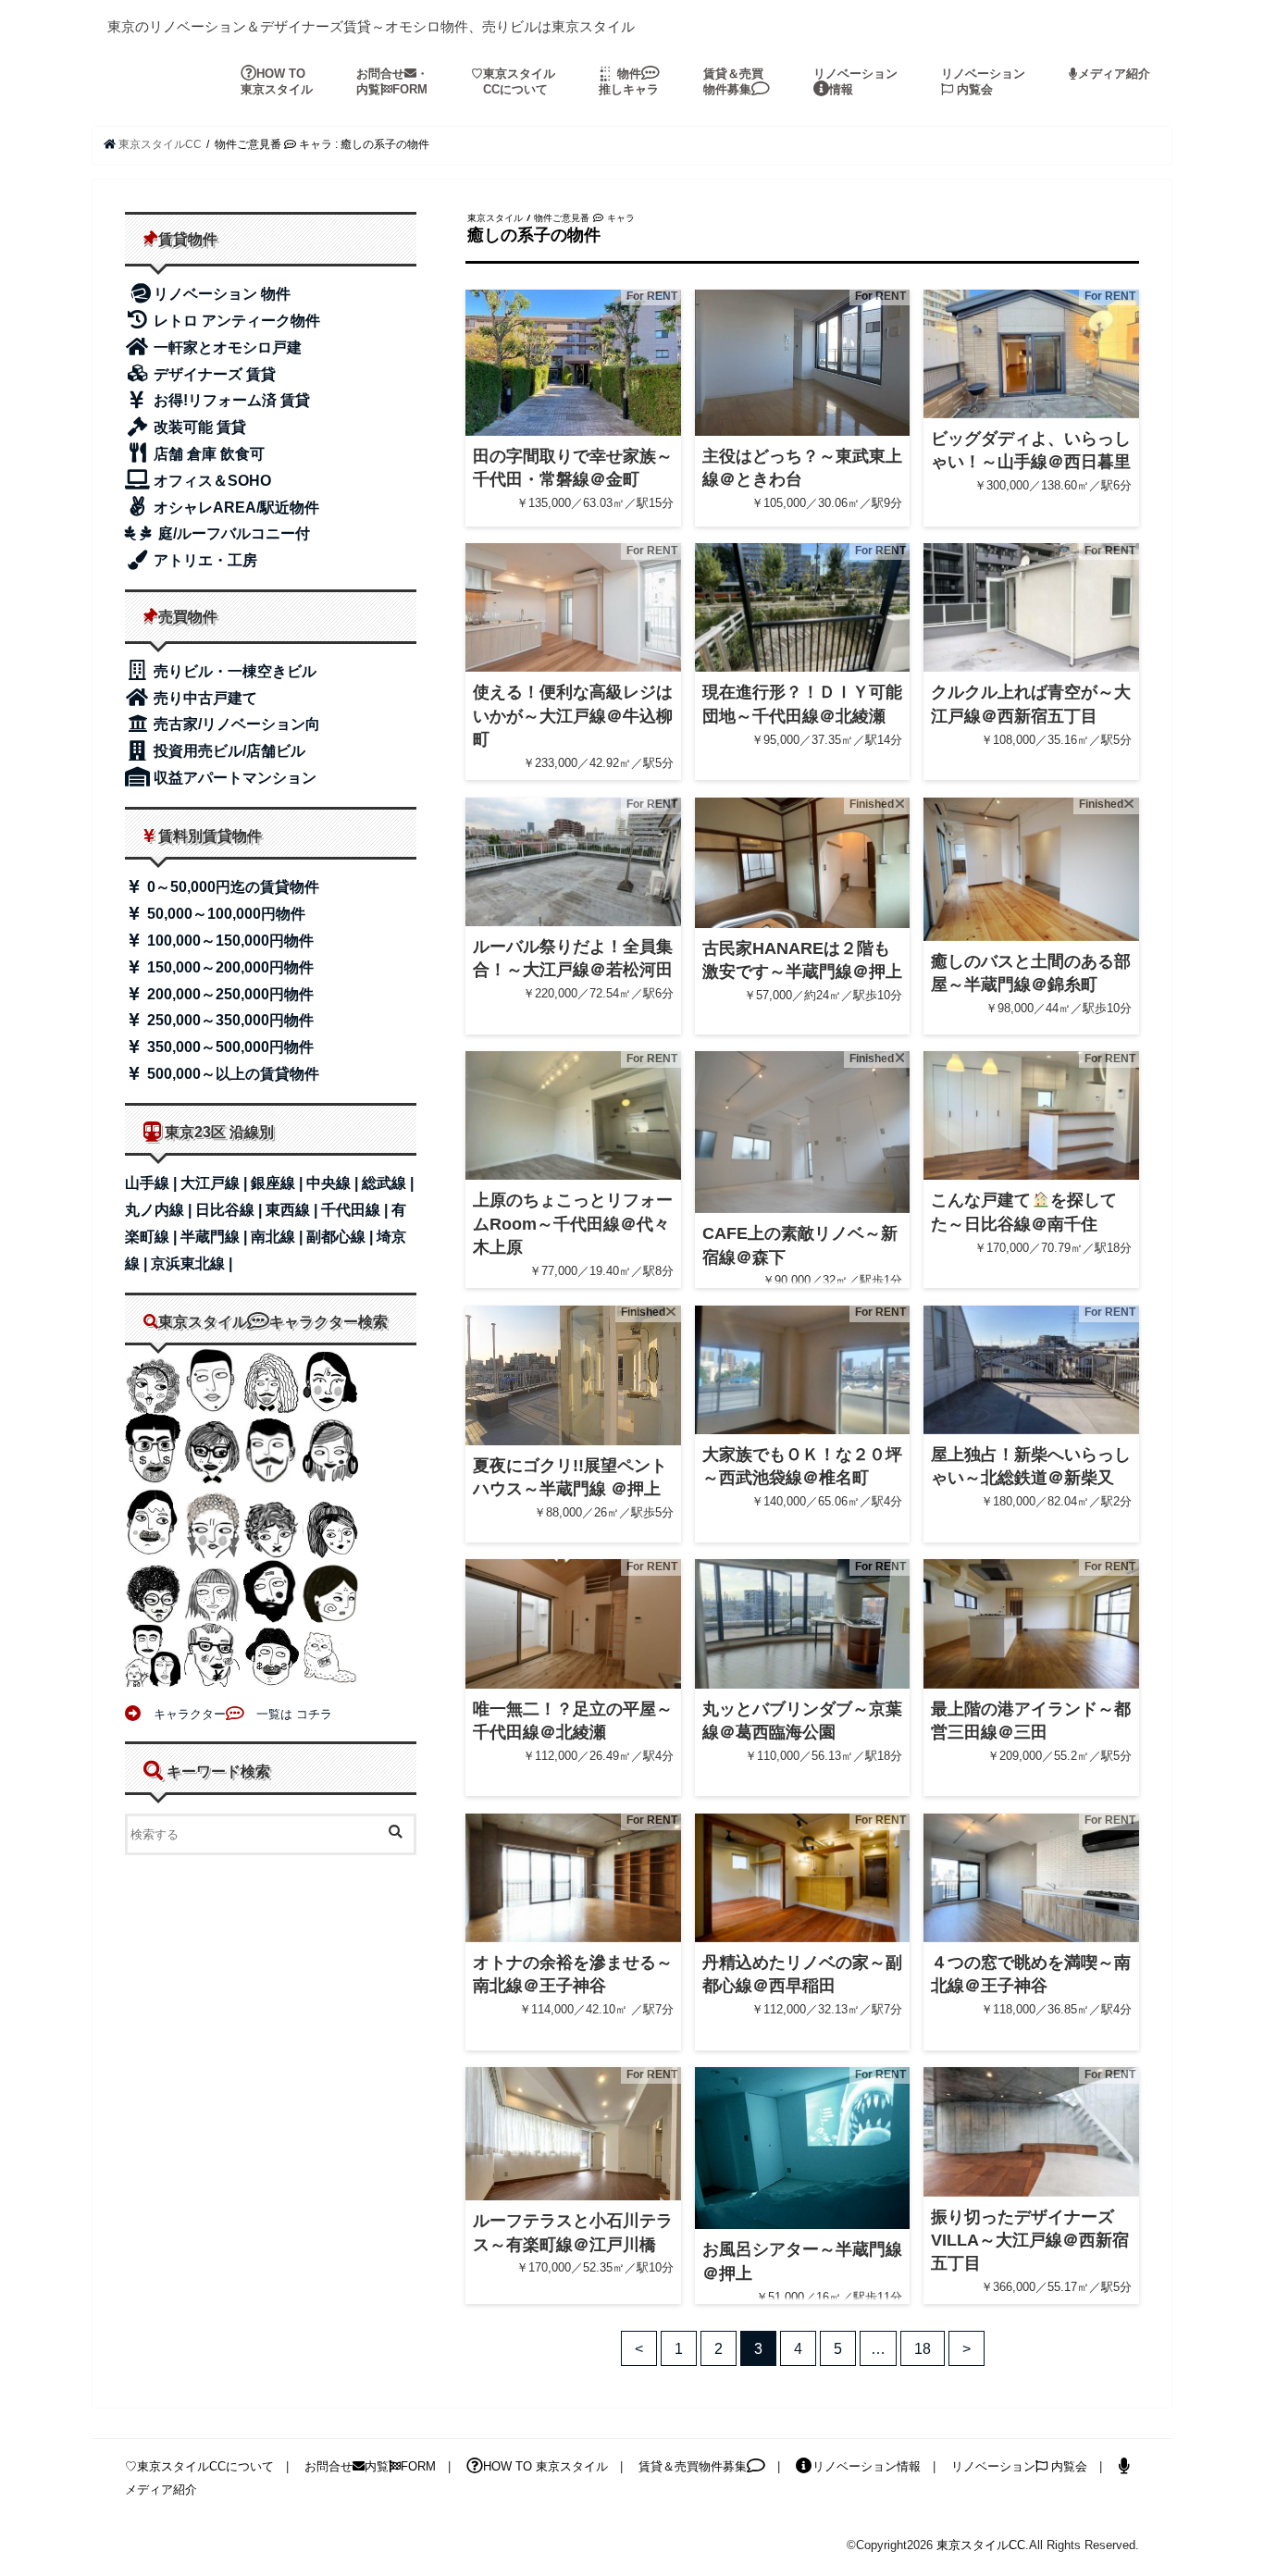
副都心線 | (341, 1237)
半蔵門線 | (216, 1237)
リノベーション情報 (855, 81)
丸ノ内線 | (160, 1210)
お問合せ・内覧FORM (392, 81)
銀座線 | (279, 1183)
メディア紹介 (1114, 74)
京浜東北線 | (192, 1263)
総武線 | (388, 1183)
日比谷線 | (230, 1210)
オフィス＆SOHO (211, 481)
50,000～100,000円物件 (224, 914)
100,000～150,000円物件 (229, 941)
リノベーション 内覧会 (983, 81)
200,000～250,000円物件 (229, 994)
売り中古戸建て (204, 698)
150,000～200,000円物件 (229, 967)
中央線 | (334, 1183)
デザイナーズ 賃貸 (213, 374)
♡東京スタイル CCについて (513, 81)
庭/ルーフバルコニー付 (232, 533)
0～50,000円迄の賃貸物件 (231, 887)
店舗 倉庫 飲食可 (207, 454)
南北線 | (279, 1237)
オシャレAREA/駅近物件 (235, 508)
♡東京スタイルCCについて (199, 2466)
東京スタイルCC (981, 2545)
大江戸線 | (216, 1183)
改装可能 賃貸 (198, 427)
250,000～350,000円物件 (229, 1020)
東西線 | (293, 1210)
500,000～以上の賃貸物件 (231, 1074)
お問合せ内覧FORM (370, 2466)
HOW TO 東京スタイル (277, 81)
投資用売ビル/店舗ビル (228, 751)
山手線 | (153, 1183)
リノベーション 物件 (222, 294)
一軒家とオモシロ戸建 (226, 347)
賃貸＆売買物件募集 (733, 81)
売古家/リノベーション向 (235, 724)
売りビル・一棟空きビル (233, 671)
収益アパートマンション (233, 778)
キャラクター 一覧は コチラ (237, 1714)
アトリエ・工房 (204, 560)
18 (923, 2348)
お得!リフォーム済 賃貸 (230, 400)
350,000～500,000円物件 (229, 1047)
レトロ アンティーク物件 (235, 321)
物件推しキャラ (629, 81)
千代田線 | (356, 1210)
